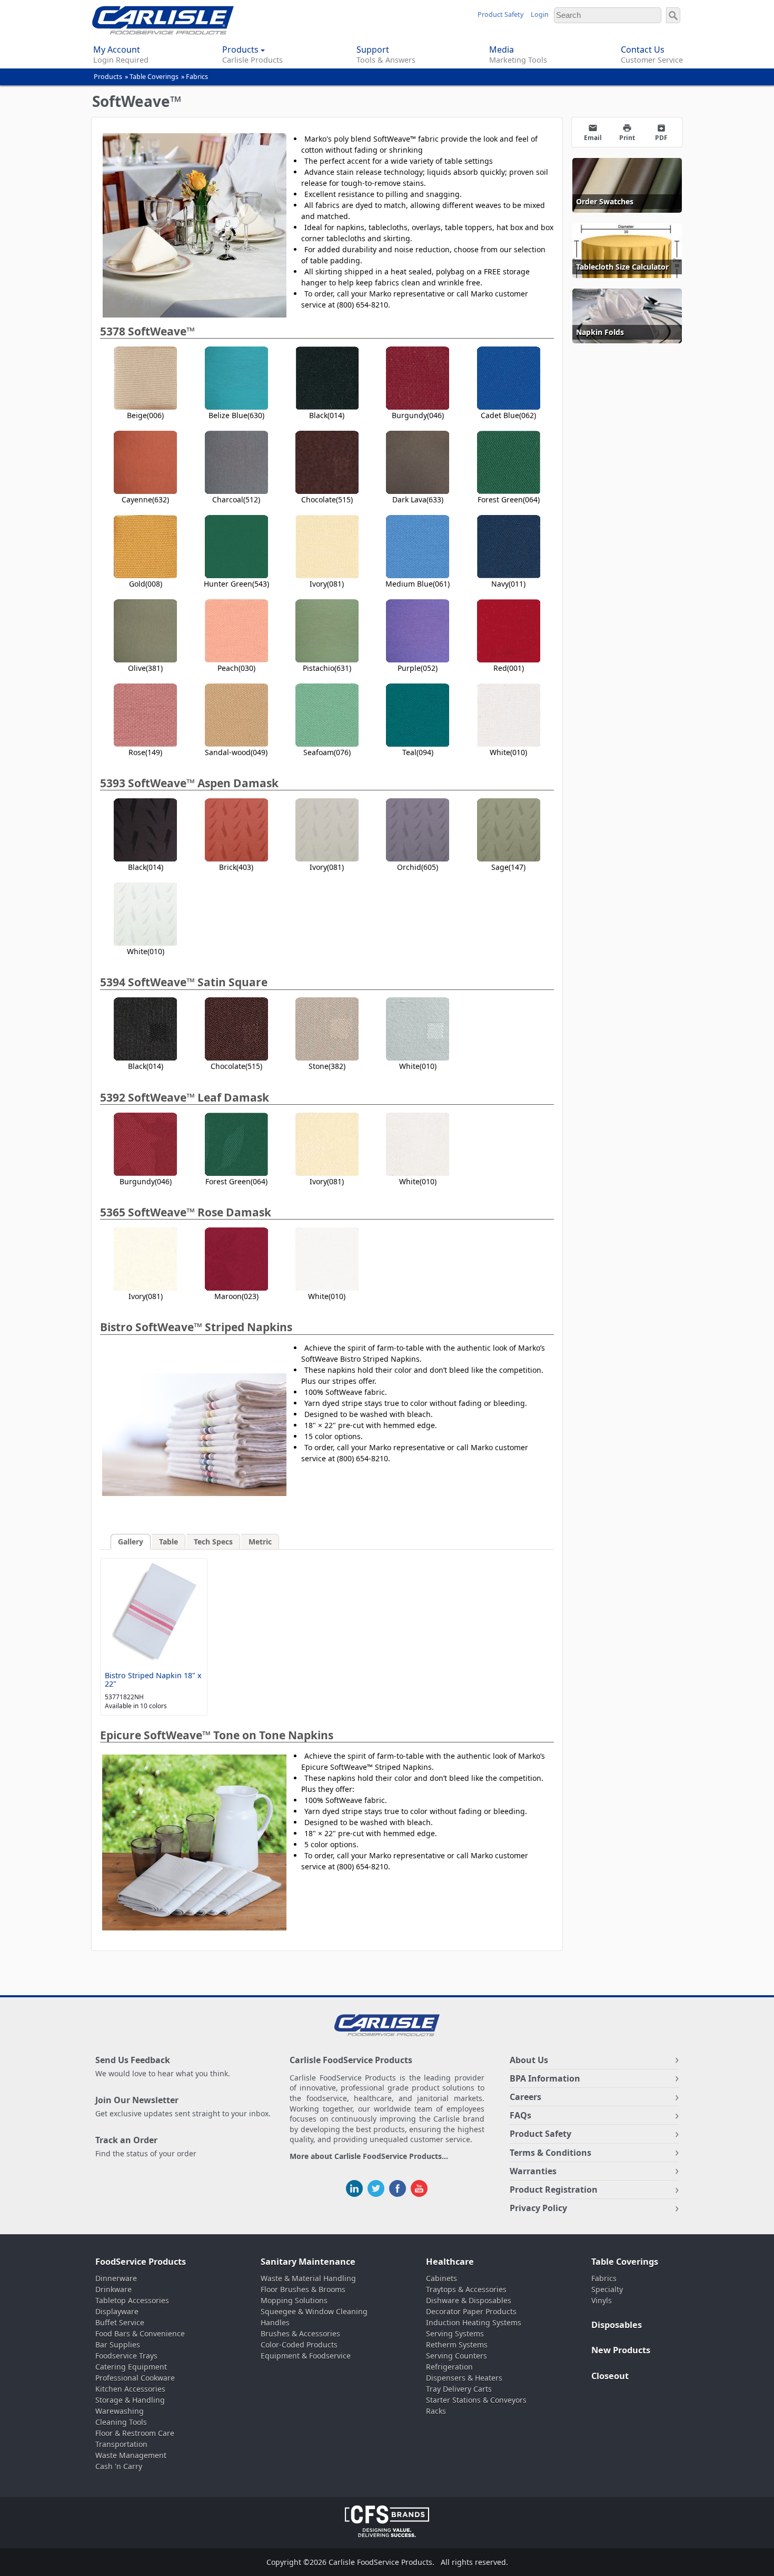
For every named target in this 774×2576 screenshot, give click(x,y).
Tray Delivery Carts (459, 2389)
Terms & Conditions (550, 2153)
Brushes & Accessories (300, 2334)
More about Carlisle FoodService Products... (369, 2157)
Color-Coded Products (299, 2345)
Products (108, 77)
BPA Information (545, 2078)
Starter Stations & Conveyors (476, 2400)
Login (540, 14)
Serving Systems (455, 2334)
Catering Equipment (131, 2367)
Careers (525, 2097)
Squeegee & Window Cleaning (314, 2311)
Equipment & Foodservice (306, 2356)
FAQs (520, 2115)
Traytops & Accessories (466, 2289)
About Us (529, 2060)
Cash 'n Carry (119, 2466)
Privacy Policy (538, 2208)
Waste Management (131, 2455)
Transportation (121, 2444)
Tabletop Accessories (132, 2300)
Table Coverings (154, 77)
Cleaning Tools (121, 2422)
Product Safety (500, 14)
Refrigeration (449, 2367)
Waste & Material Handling (308, 2278)
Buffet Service (120, 2322)
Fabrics (197, 77)
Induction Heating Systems (474, 2322)
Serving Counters (457, 2356)
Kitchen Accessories (130, 2389)
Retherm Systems (457, 2345)
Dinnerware (116, 2278)
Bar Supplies (118, 2345)
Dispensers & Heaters (464, 2378)
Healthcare (450, 2262)
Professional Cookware (135, 2378)
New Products (621, 2350)
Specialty (607, 2289)
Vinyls (602, 2300)
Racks (436, 2411)
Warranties (533, 2171)
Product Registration (554, 2189)
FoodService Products (141, 2262)
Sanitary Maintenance (308, 2262)
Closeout (610, 2376)
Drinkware (113, 2289)
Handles (275, 2322)
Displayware (117, 2311)
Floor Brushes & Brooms (303, 2289)
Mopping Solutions (294, 2300)
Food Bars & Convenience (140, 2334)
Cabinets (441, 2278)
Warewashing (120, 2411)
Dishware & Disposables (469, 2300)
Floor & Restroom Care (135, 2433)
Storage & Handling (130, 2400)
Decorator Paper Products (471, 2311)
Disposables (617, 2325)
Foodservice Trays (126, 2356)
